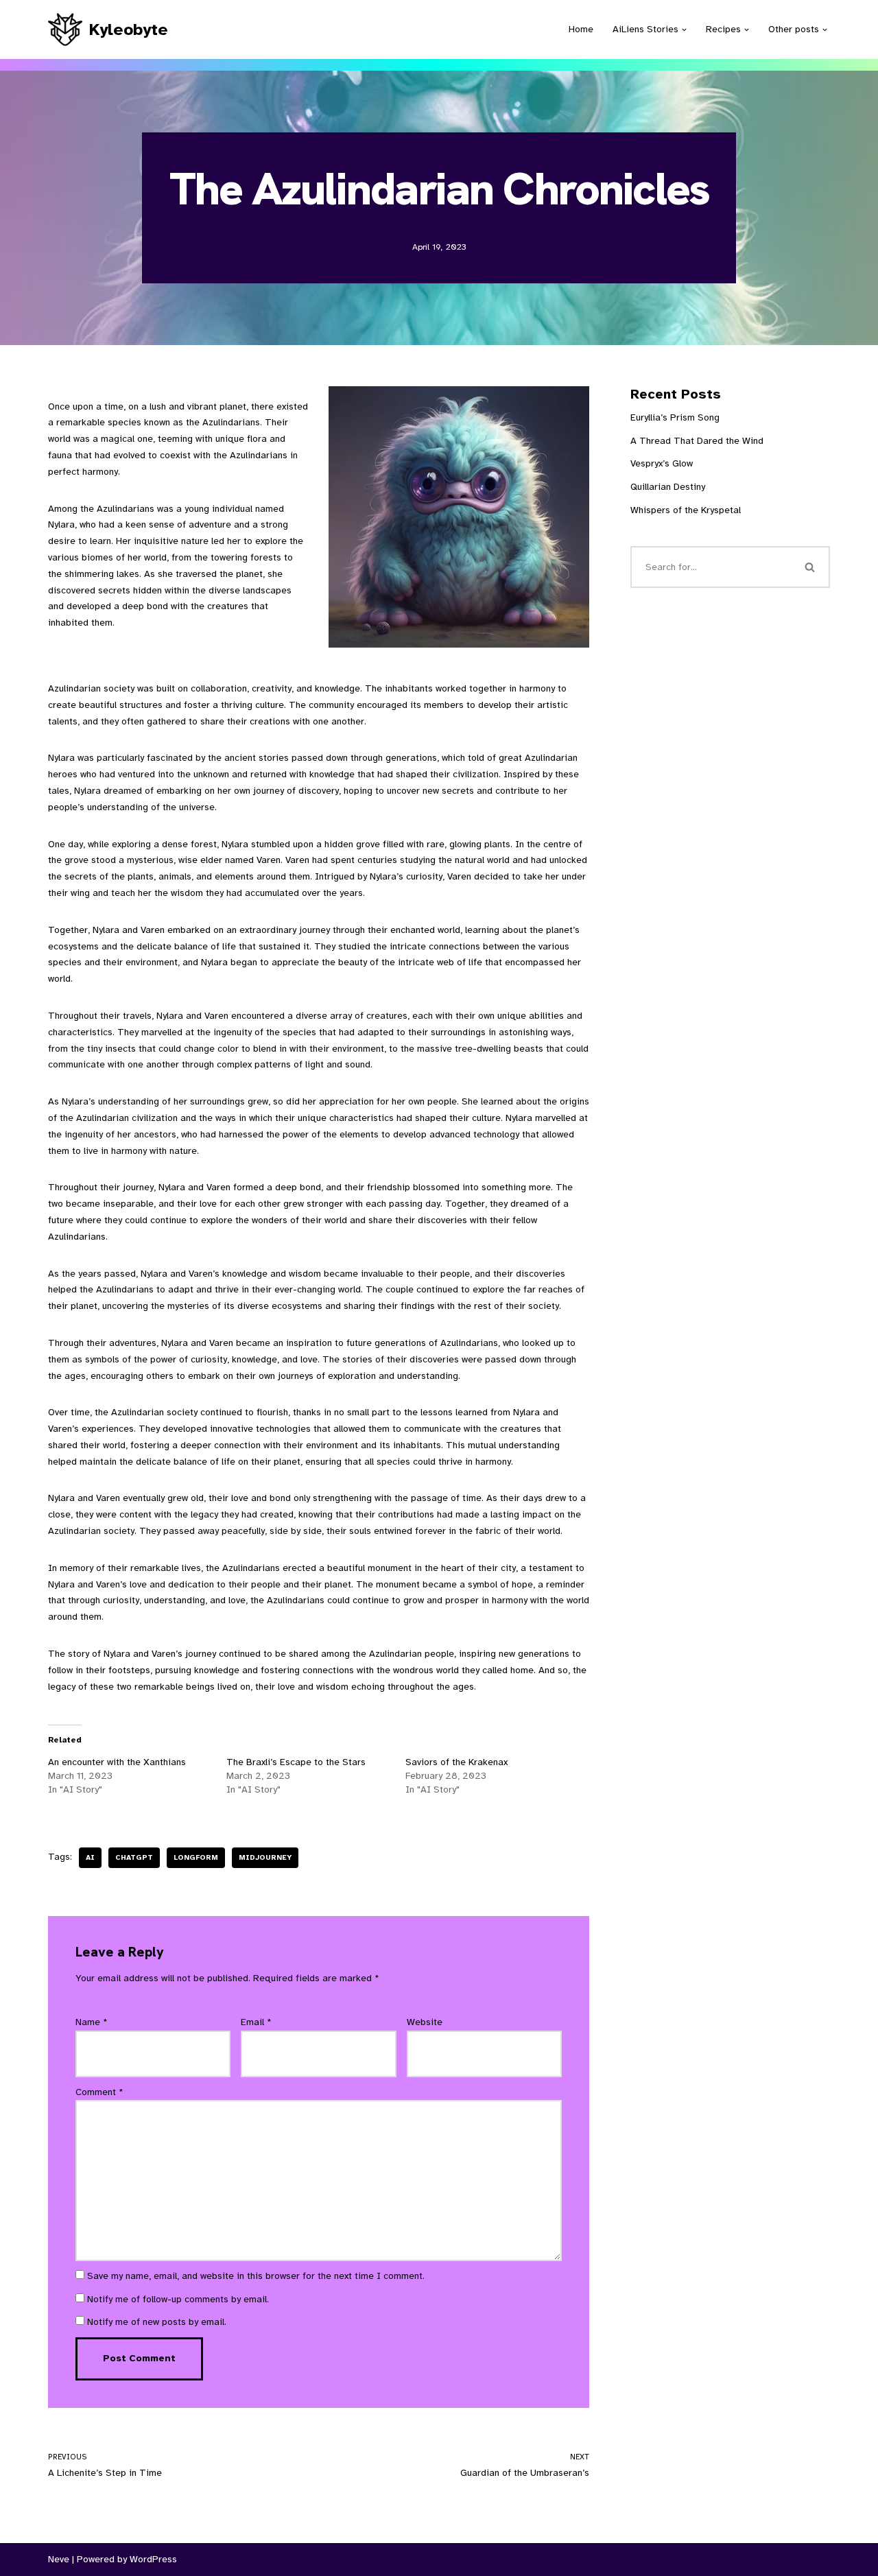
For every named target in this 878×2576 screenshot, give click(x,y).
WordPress (153, 2559)
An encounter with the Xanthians (117, 1762)
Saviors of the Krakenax (456, 1762)
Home (581, 29)
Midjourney (265, 1857)
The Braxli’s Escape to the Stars (296, 1762)
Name (92, 2022)
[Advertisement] (730, 1113)
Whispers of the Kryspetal (686, 510)
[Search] (811, 567)
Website (425, 2022)
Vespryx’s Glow (662, 463)
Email (256, 2022)
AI (90, 1857)
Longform (196, 1857)
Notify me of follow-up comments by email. (178, 2299)
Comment (99, 2092)
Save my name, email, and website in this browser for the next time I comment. (256, 2276)
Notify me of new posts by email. (157, 2322)
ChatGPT (134, 1857)
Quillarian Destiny (668, 487)
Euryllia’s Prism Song (675, 417)
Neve (59, 2559)
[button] (684, 30)
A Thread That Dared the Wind (697, 441)
